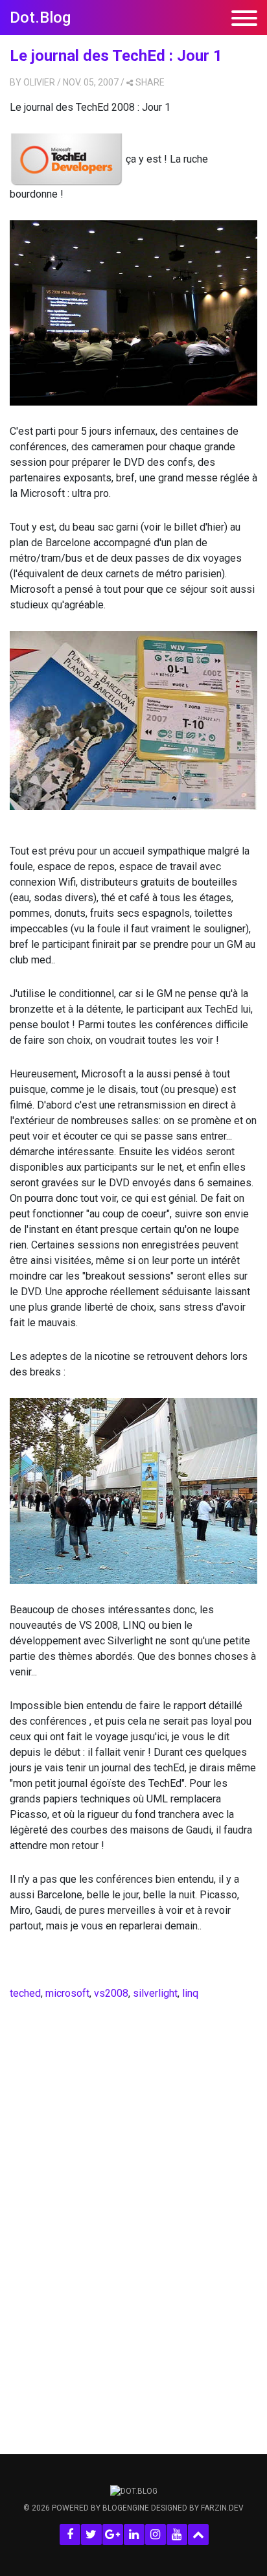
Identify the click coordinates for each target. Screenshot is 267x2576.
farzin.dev (222, 2508)
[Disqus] (133, 2205)
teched (25, 1993)
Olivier (39, 82)
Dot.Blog (40, 17)
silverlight (155, 1993)
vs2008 (111, 1993)
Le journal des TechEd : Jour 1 (116, 56)
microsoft (67, 1993)
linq (190, 1993)
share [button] (150, 82)
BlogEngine (126, 2508)
